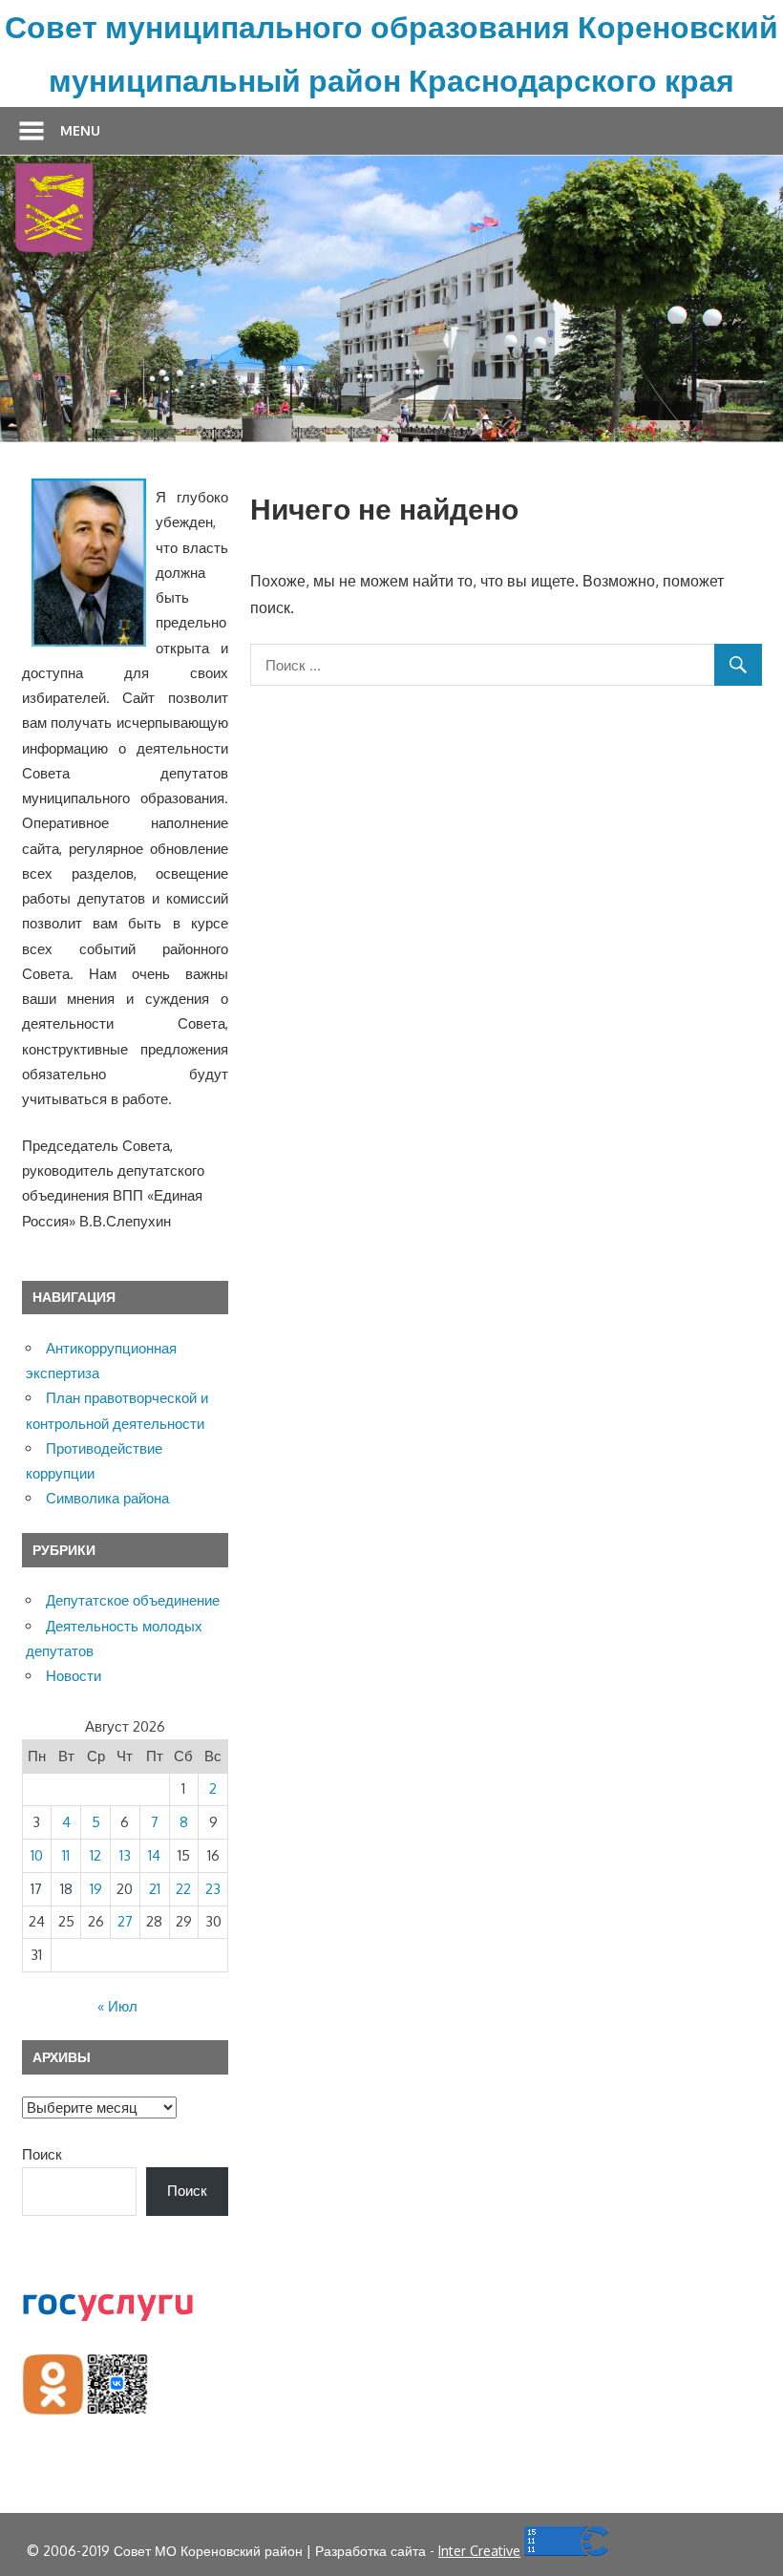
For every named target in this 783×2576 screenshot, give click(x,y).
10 (37, 1855)
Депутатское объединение (133, 1600)
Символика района (107, 1498)
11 (66, 1855)
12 (95, 1855)
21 (155, 1889)
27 (125, 1921)
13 (125, 1855)
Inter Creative (479, 2551)
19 (96, 1889)
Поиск (42, 2154)
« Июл (117, 2006)
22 (183, 1889)
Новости (74, 1676)
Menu (80, 130)
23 (213, 1889)
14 (154, 1855)
